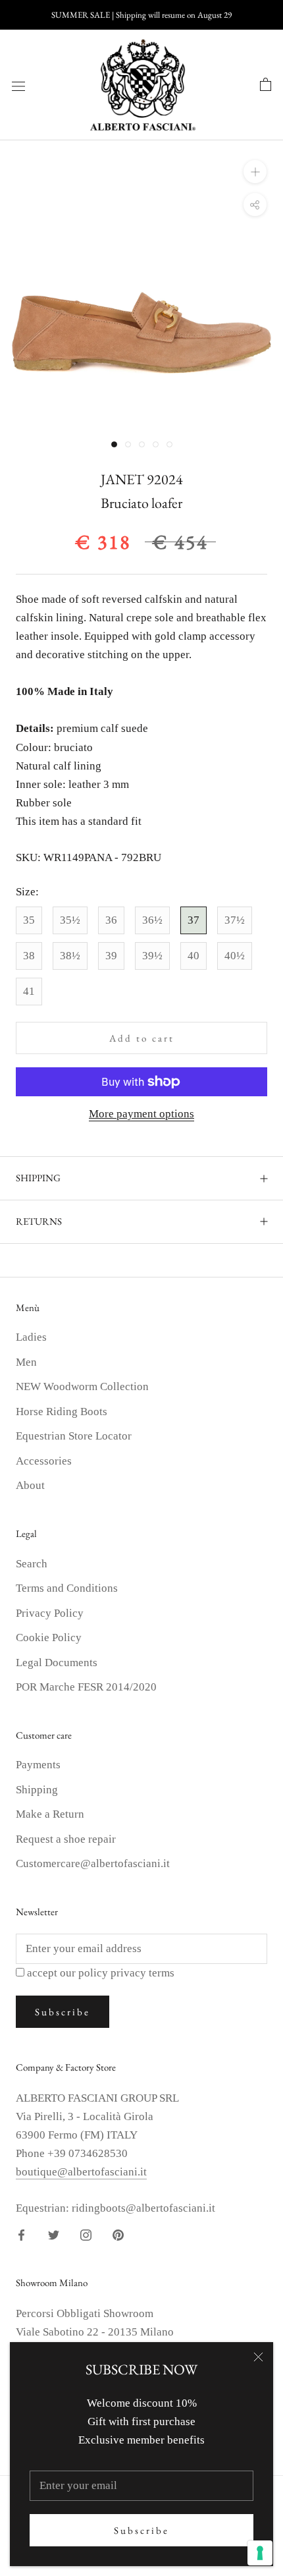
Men (26, 1362)
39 (111, 956)
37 (193, 920)
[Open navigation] (18, 85)
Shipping (37, 1790)
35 (29, 920)
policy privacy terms (126, 1973)
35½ (70, 920)
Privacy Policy (50, 1613)
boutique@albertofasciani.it (81, 2172)
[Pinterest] (118, 2234)
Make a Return (50, 1814)
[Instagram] (86, 2234)
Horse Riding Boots (62, 1412)
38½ (70, 956)
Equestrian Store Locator (74, 1436)
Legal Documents (57, 1663)
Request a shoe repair (66, 1839)
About (30, 1485)
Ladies (31, 1337)
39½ (152, 956)
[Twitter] (54, 2234)
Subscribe (141, 2530)
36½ (152, 920)
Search (32, 1564)
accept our (101, 1973)
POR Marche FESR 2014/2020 (86, 1687)
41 (29, 991)
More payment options (141, 1114)
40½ (235, 956)
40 (193, 956)
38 (29, 956)
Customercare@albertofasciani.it (93, 1863)
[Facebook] (21, 2234)
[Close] (258, 2357)
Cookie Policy (49, 1638)
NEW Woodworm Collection (82, 1386)
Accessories (44, 1461)
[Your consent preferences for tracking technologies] (260, 2553)
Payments (38, 1765)
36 (111, 920)
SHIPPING (38, 1178)
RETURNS (39, 1221)
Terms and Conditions (67, 1588)
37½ (235, 920)
